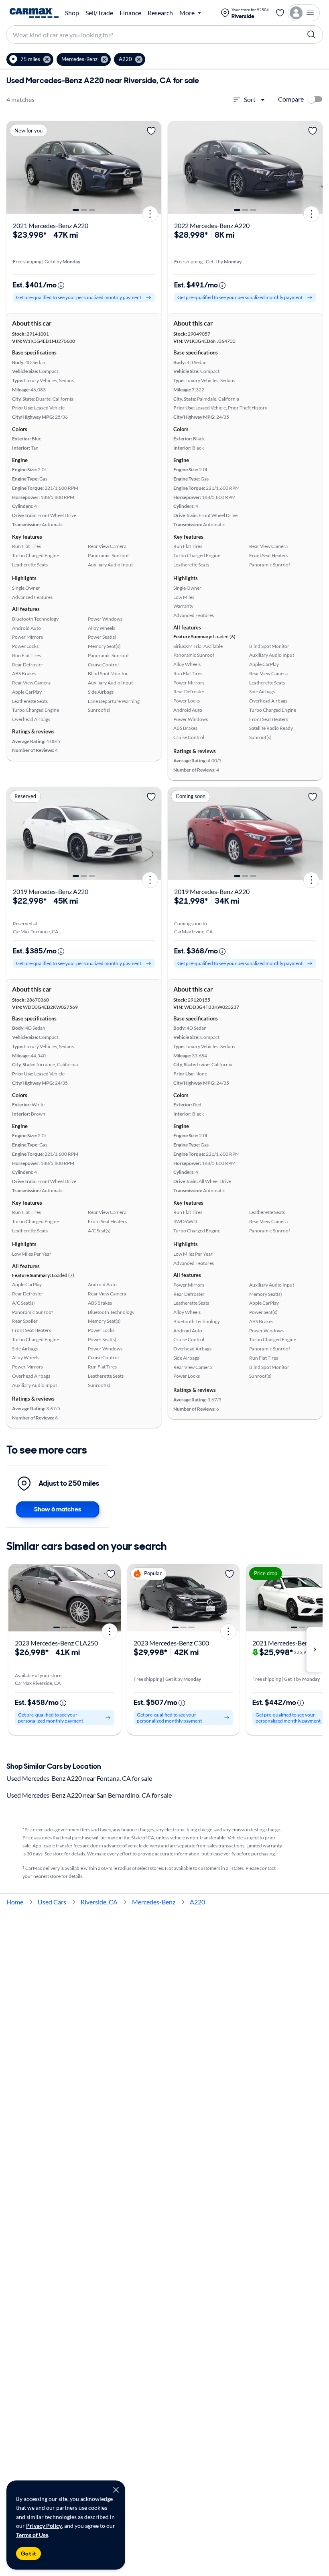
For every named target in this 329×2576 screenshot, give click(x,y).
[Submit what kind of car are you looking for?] (311, 35)
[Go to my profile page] (304, 13)
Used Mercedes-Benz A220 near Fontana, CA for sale (79, 1778)
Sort (250, 99)
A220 (197, 1902)
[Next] (152, 167)
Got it (28, 2554)
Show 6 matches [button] (58, 1509)
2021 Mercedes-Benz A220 (51, 225)
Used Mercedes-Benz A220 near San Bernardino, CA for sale (89, 1795)
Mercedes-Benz (154, 1902)
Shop (72, 13)
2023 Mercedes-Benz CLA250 (56, 1643)
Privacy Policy (44, 2526)
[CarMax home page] (34, 13)
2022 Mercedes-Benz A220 (212, 225)
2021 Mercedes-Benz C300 (290, 1643)
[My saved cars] (280, 13)
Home (15, 1902)
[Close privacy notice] (116, 2490)
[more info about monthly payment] (61, 285)
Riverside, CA (99, 1902)
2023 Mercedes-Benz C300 (171, 1643)
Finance (130, 13)
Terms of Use (32, 2535)
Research (160, 13)
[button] (30, 59)
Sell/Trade (99, 13)
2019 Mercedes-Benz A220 (51, 891)
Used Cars (52, 1902)
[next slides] (315, 1649)
